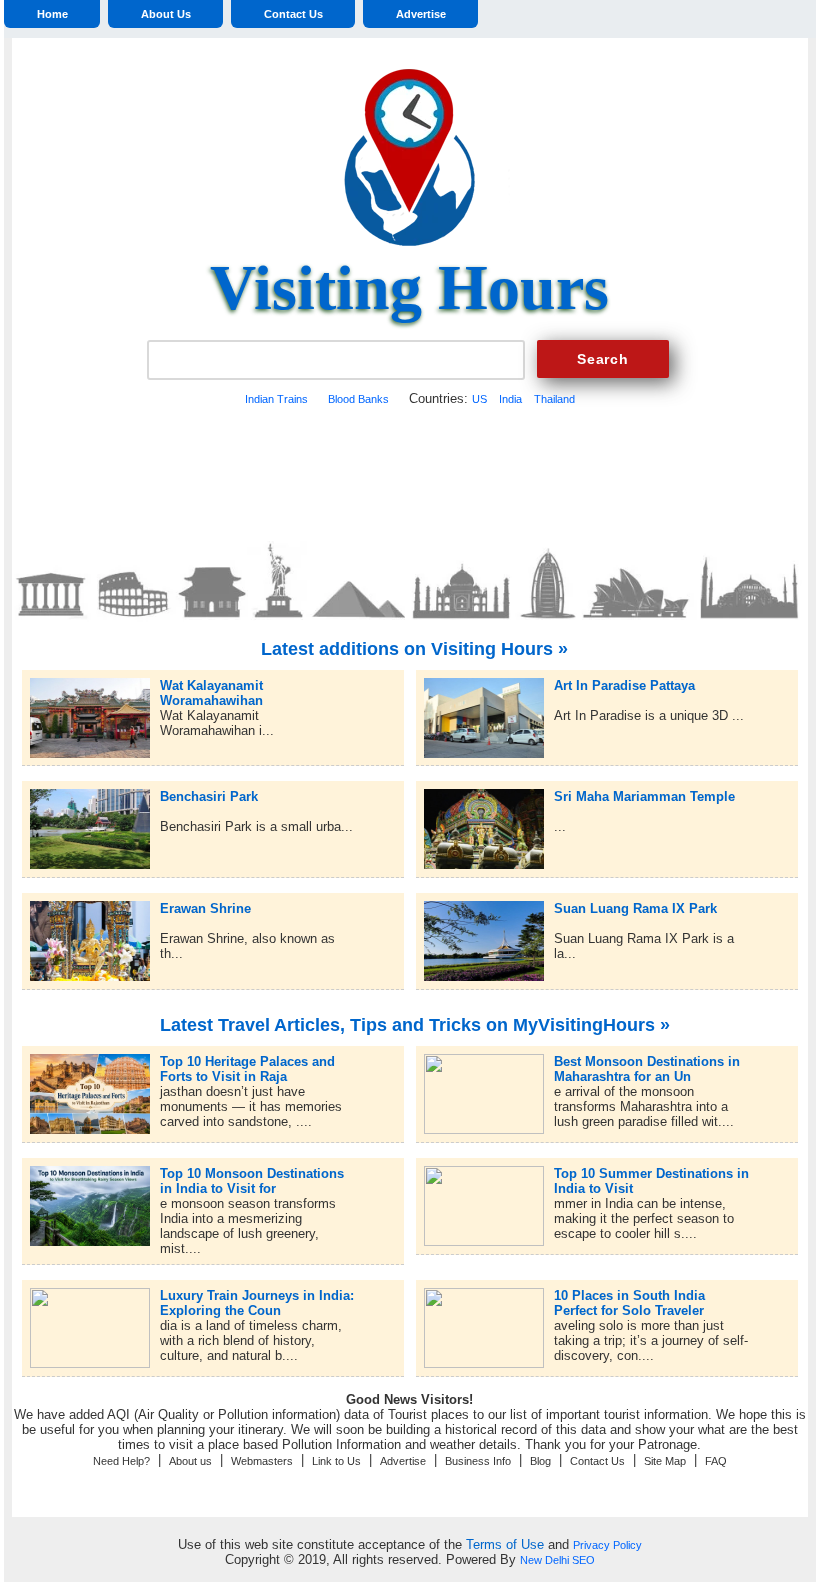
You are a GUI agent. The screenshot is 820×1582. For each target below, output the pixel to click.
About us (190, 1461)
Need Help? (121, 1461)
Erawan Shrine (205, 908)
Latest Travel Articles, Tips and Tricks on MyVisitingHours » (415, 1025)
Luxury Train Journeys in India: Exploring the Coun (257, 1295)
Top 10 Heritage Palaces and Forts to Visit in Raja (247, 1061)
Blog (540, 1461)
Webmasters (262, 1461)
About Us (166, 14)
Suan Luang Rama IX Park (635, 908)
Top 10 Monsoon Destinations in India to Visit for (252, 1173)
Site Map (665, 1461)
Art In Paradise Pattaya (624, 685)
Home (52, 14)
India (510, 399)
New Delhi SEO (557, 1560)
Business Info (478, 1461)
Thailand (554, 399)
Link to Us (336, 1461)
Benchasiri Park (209, 796)
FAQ (716, 1461)
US (479, 399)
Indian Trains (276, 399)
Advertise (421, 14)
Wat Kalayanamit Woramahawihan (211, 685)
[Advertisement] (410, 471)
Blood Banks (358, 399)
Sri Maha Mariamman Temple (644, 796)
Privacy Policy (607, 1545)
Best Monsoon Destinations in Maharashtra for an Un (647, 1061)
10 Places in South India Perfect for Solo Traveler (629, 1295)
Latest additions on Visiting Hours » (414, 649)
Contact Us (293, 14)
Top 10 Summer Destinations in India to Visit (651, 1173)
